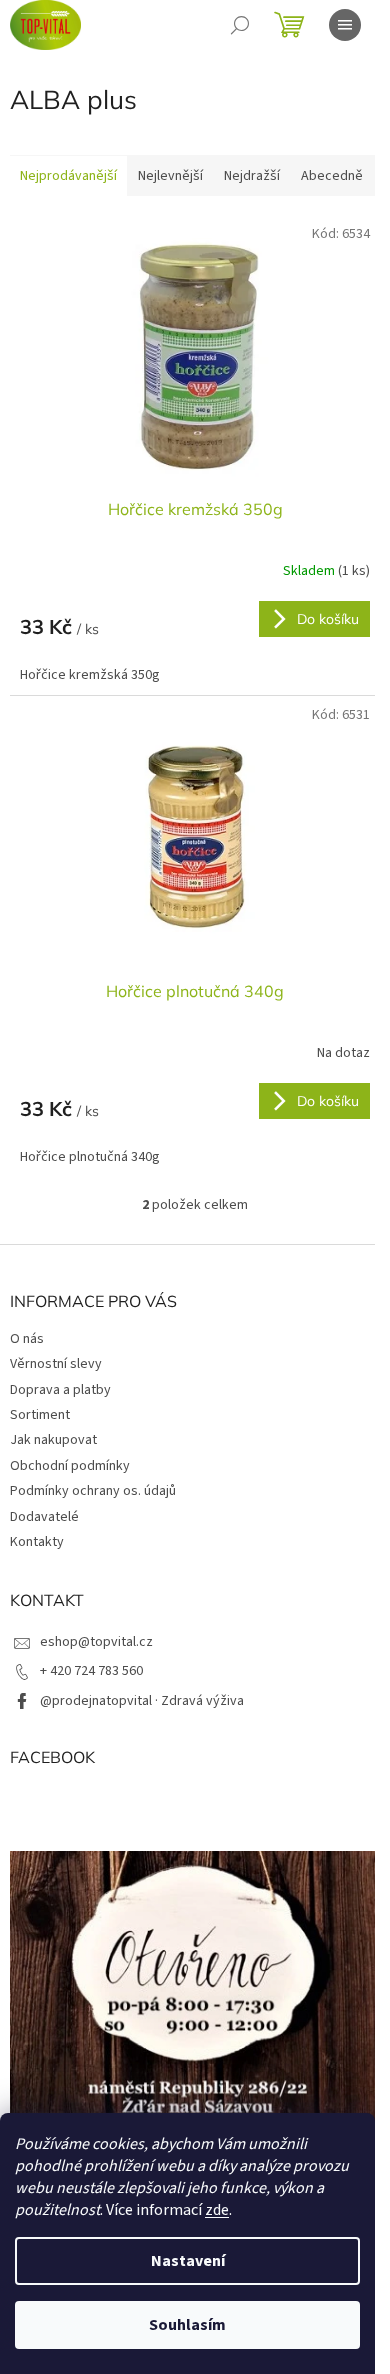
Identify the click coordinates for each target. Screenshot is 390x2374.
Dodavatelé (44, 1517)
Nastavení (188, 2261)
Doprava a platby (60, 1390)
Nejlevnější (170, 176)
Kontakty (37, 1542)
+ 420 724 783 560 (91, 1671)
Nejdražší (252, 176)
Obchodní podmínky (70, 1466)
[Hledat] (240, 25)
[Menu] (345, 25)
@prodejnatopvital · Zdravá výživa (142, 1701)
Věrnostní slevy (56, 1364)
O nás (27, 1339)
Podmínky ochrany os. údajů (93, 1491)
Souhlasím (187, 2325)
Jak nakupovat (53, 1440)
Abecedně (332, 176)
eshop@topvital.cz (96, 1642)
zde (217, 2210)
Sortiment (40, 1415)
